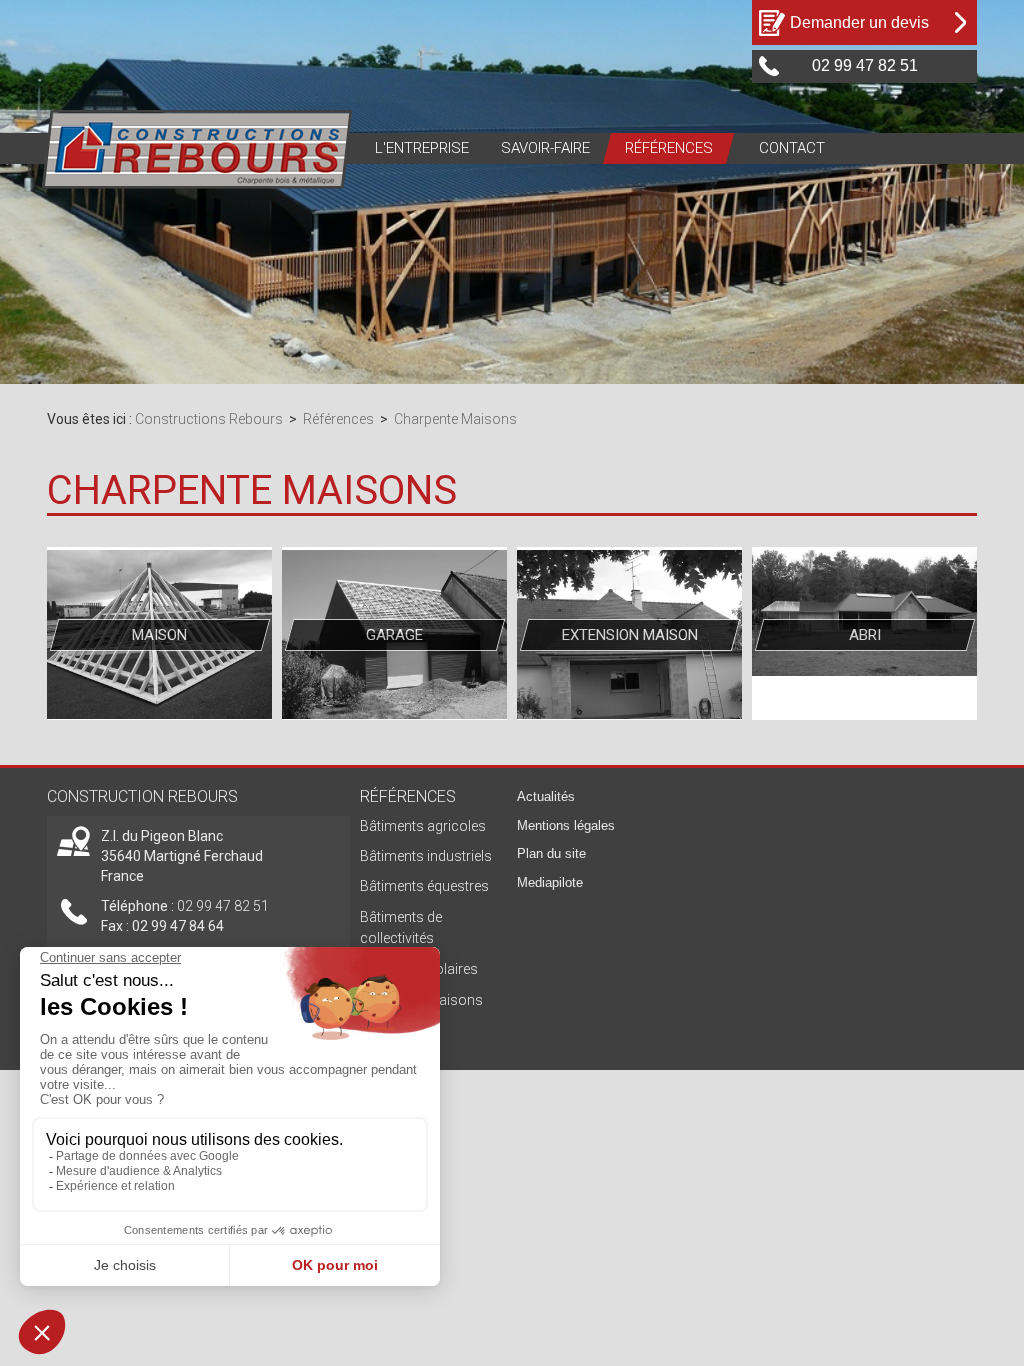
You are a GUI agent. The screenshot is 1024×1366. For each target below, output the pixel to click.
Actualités (546, 796)
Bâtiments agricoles (423, 826)
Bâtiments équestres (424, 886)
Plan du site (551, 853)
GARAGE (394, 635)
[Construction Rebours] (197, 148)
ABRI (865, 635)
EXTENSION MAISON (630, 635)
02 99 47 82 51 (223, 906)
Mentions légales (566, 825)
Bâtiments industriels (426, 856)
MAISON (159, 635)
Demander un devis (859, 22)
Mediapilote (550, 882)
